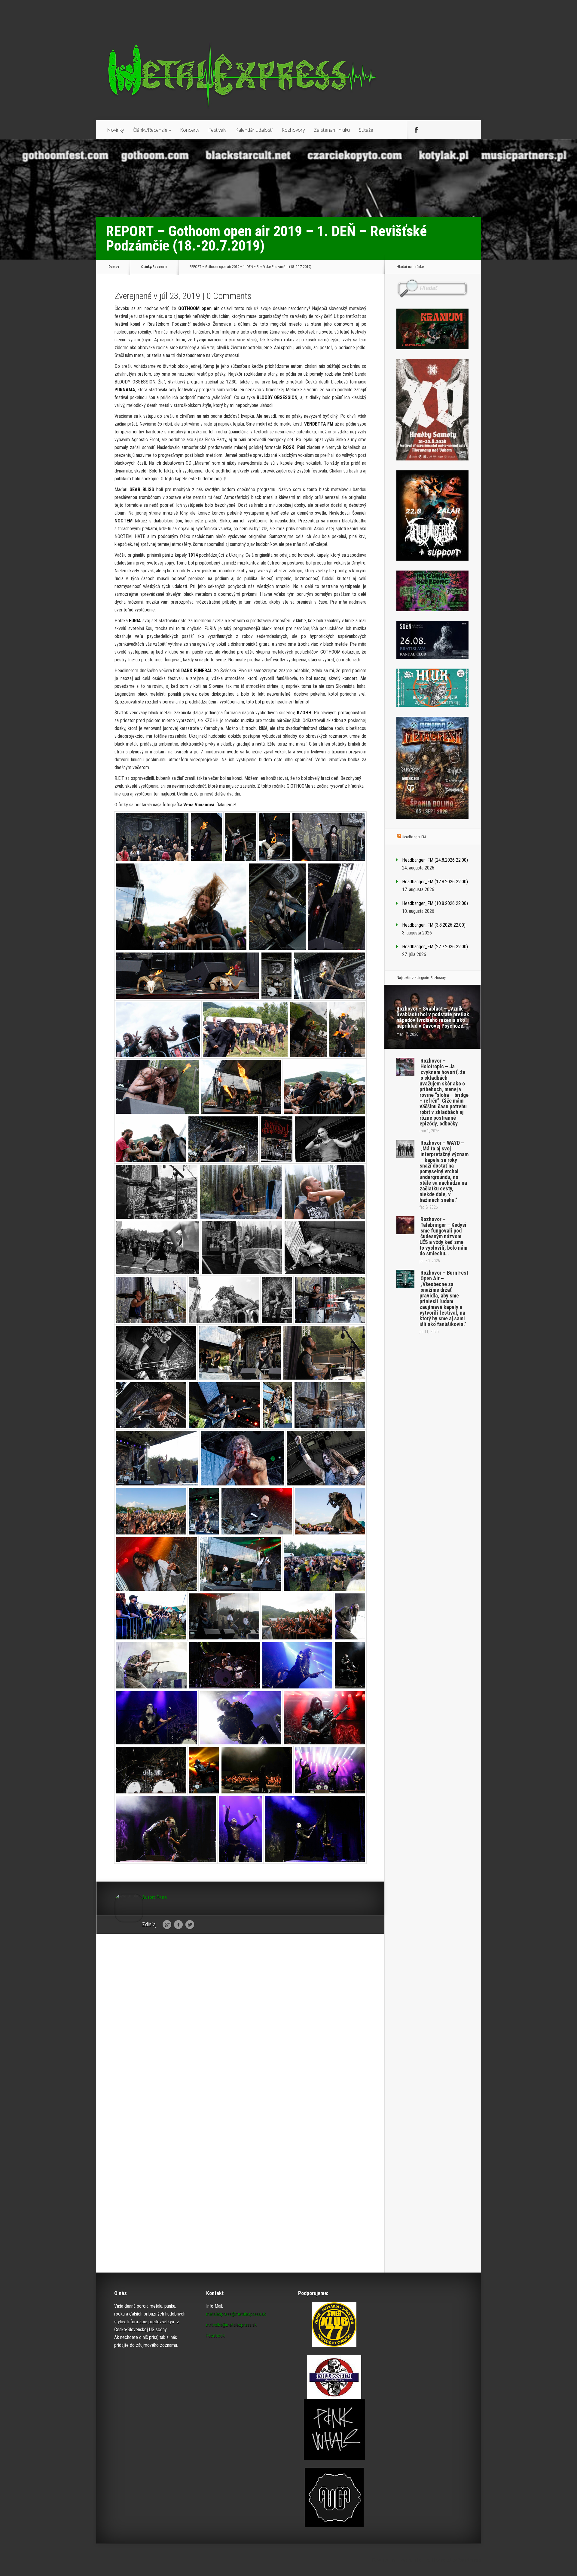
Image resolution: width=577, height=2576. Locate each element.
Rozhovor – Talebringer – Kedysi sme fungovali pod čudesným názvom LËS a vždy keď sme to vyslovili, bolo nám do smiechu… (443, 1236)
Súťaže (366, 130)
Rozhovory (293, 130)
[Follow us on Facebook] (416, 130)
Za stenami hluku (332, 130)
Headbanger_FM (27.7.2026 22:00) (435, 947)
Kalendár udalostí (254, 130)
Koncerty (190, 130)
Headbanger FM (414, 837)
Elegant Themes (414, 2560)
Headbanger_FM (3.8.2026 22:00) (434, 925)
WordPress (470, 2560)
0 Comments (229, 296)
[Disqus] (240, 2032)
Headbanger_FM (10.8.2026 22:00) (435, 903)
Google (167, 1925)
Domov (114, 267)
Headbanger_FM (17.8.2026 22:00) (435, 882)
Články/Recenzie (152, 130)
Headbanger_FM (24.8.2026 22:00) (435, 860)
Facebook (178, 1925)
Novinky (115, 130)
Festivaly (217, 130)
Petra (162, 1897)
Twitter (190, 1925)
